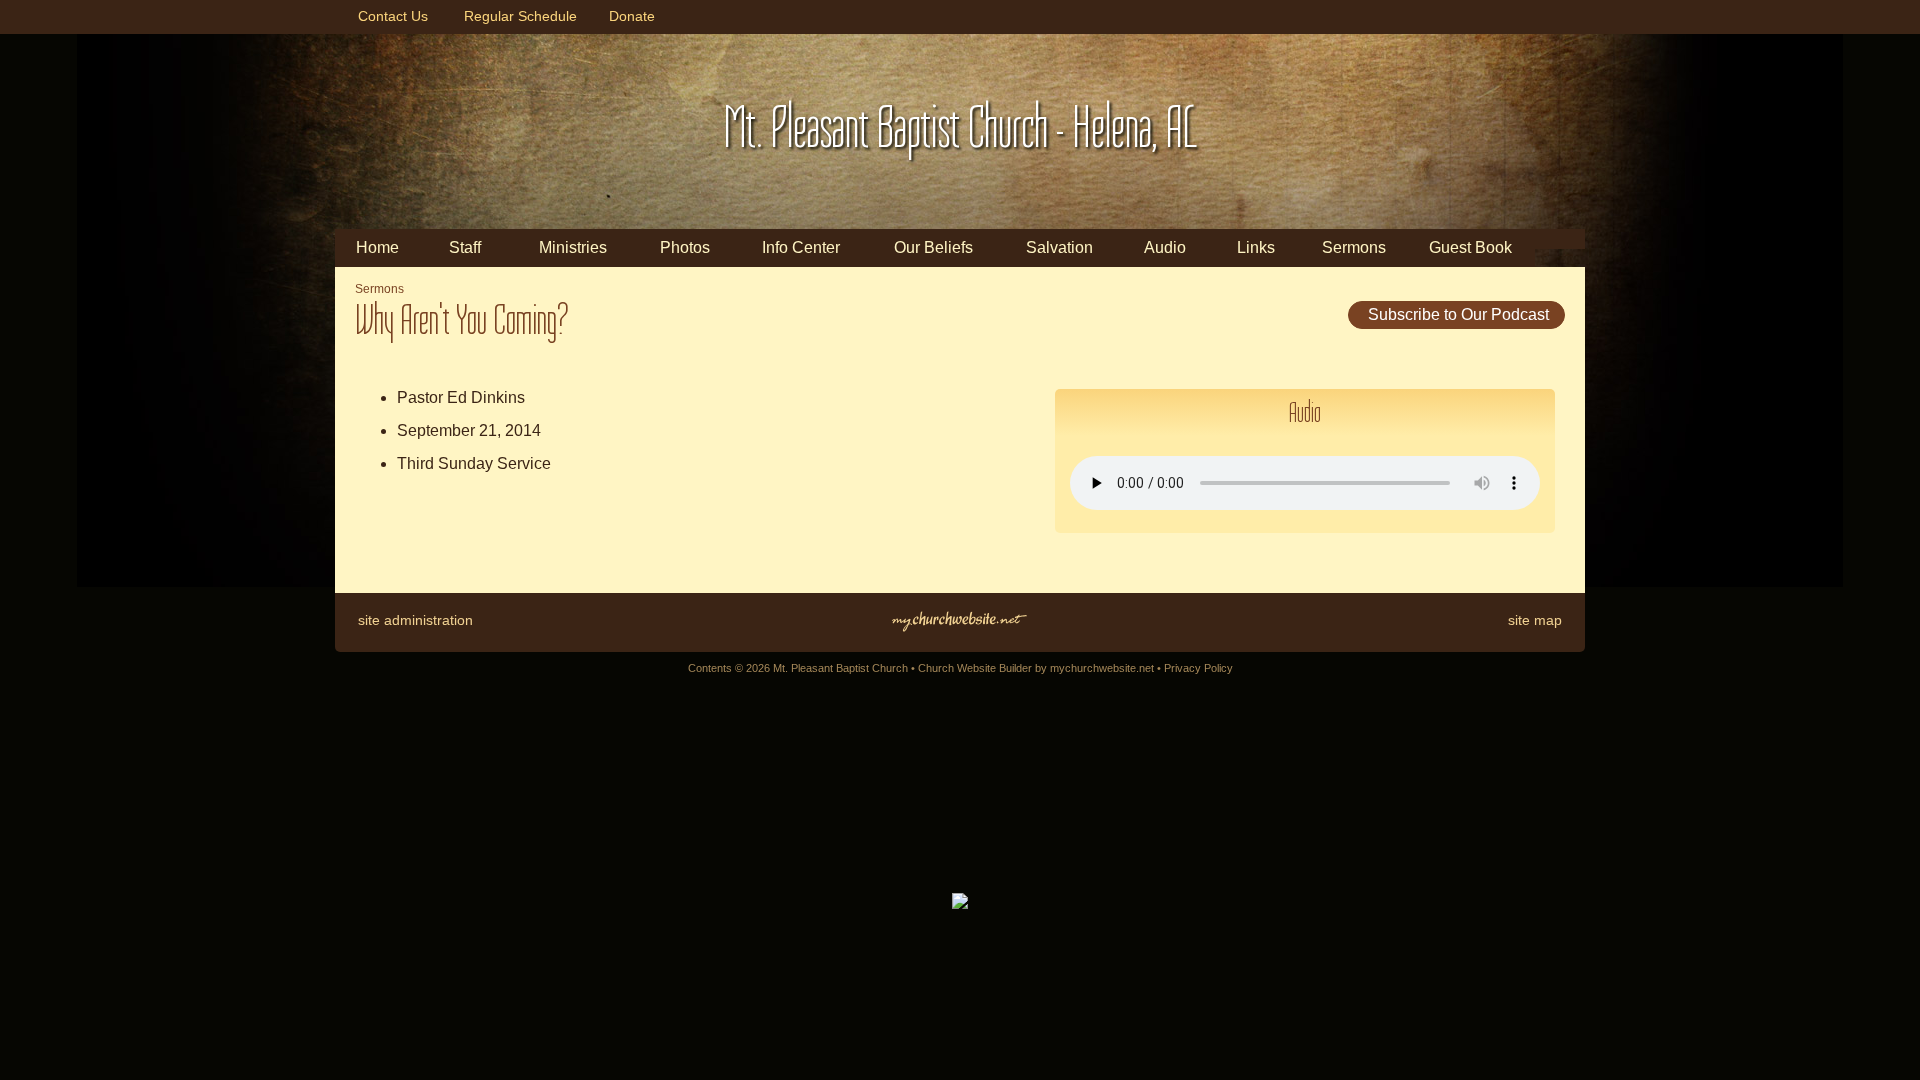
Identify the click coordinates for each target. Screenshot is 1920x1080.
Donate (628, 16)
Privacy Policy (1198, 668)
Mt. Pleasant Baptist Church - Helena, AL (960, 128)
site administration (415, 620)
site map (1535, 620)
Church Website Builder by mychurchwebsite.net (1036, 668)
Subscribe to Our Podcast (1456, 314)
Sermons (379, 289)
